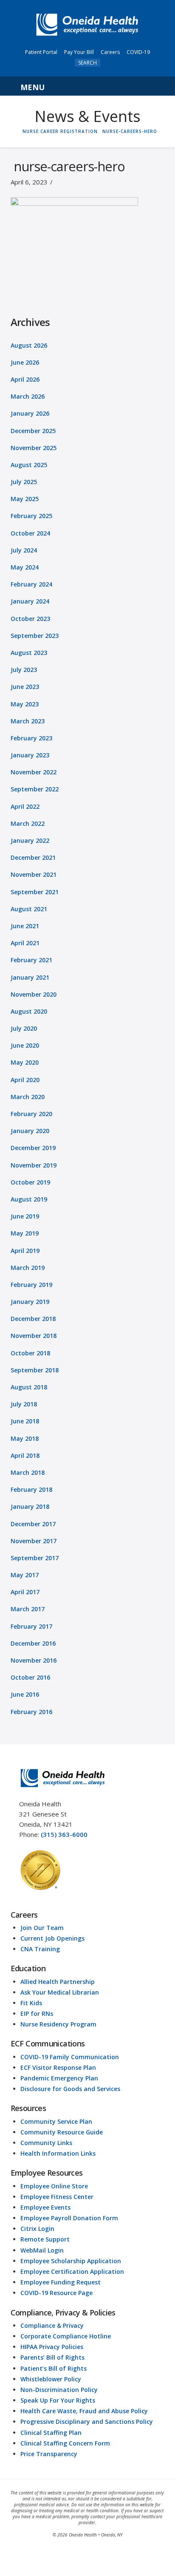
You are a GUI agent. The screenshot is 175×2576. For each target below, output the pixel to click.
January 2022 (30, 840)
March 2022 (28, 823)
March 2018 (28, 1472)
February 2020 (31, 1114)
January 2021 (30, 977)
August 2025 (29, 465)
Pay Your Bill (79, 52)
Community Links (46, 2143)
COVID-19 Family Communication (70, 2057)
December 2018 (33, 1319)
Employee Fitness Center (57, 2197)
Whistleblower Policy (51, 2379)
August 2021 (29, 909)
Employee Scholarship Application (71, 2261)
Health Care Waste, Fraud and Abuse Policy (84, 2411)
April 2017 (25, 1592)
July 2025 (24, 482)
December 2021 (33, 857)
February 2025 (31, 516)
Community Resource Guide (62, 2132)
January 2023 (30, 755)
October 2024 (30, 533)
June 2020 (25, 1045)
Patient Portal (41, 52)
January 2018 (30, 1506)
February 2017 (31, 1626)
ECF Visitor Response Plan (58, 2067)
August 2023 (29, 653)
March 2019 (28, 1268)
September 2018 (35, 1370)
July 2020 (24, 1028)
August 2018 (29, 1387)
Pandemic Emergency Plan (59, 2078)
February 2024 (31, 584)
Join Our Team (42, 1928)
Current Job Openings (52, 1938)
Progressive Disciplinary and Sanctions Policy (87, 2422)
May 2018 (25, 1438)
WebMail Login (42, 2250)
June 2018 (25, 1421)
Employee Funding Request (61, 2282)
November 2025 (34, 448)
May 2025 (25, 499)
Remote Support (45, 2239)
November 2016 (34, 1660)
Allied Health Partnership (58, 1982)
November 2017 (34, 1541)
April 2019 (25, 1251)
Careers (110, 52)
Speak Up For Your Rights (58, 2400)
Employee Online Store (54, 2186)
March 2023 (28, 721)
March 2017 (28, 1609)
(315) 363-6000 (64, 1834)
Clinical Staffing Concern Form (65, 2443)
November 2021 (34, 874)
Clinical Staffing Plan (51, 2433)
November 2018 (34, 1336)
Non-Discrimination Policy (59, 2390)
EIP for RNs (37, 2013)
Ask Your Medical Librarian (60, 1992)
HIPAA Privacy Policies (52, 2347)
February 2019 (31, 1285)
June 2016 (25, 1694)
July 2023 (24, 670)
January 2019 (30, 1302)
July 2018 (24, 1404)
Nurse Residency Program (58, 2024)
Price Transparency (49, 2454)
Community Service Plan (56, 2121)
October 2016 (30, 1677)
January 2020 (30, 1131)
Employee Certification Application (72, 2271)
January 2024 (30, 601)
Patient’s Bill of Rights (54, 2368)
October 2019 (30, 1182)
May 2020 (25, 1062)
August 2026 (29, 345)
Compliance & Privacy (52, 2325)
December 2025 (33, 431)
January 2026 (30, 413)
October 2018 (30, 1353)
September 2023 (35, 636)
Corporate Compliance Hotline (66, 2336)
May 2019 (25, 1233)
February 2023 (31, 738)
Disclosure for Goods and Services (70, 2089)
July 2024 (24, 550)
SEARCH (87, 63)
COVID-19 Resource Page (56, 2293)
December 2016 (33, 1643)
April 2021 (25, 943)
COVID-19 (138, 52)
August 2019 (29, 1199)
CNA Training (40, 1949)
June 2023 (25, 687)
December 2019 (33, 1148)
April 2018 (25, 1455)
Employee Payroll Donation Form (69, 2218)
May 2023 (25, 704)
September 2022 (35, 789)
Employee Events (45, 2207)
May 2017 (25, 1575)
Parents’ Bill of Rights (52, 2357)
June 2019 (25, 1216)
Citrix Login (37, 2229)
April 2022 (25, 806)
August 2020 (29, 1011)
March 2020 (28, 1097)
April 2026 (25, 379)
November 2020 (34, 994)
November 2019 (34, 1165)
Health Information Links (58, 2153)
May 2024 (25, 567)
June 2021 (25, 926)
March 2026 (28, 396)
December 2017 (33, 1524)
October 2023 (30, 619)
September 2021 (35, 892)
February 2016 (31, 1712)
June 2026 (25, 362)
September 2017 (35, 1558)
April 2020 (25, 1080)
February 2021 (31, 960)
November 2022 (34, 772)
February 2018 (31, 1489)
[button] (88, 86)
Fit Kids (31, 2003)
